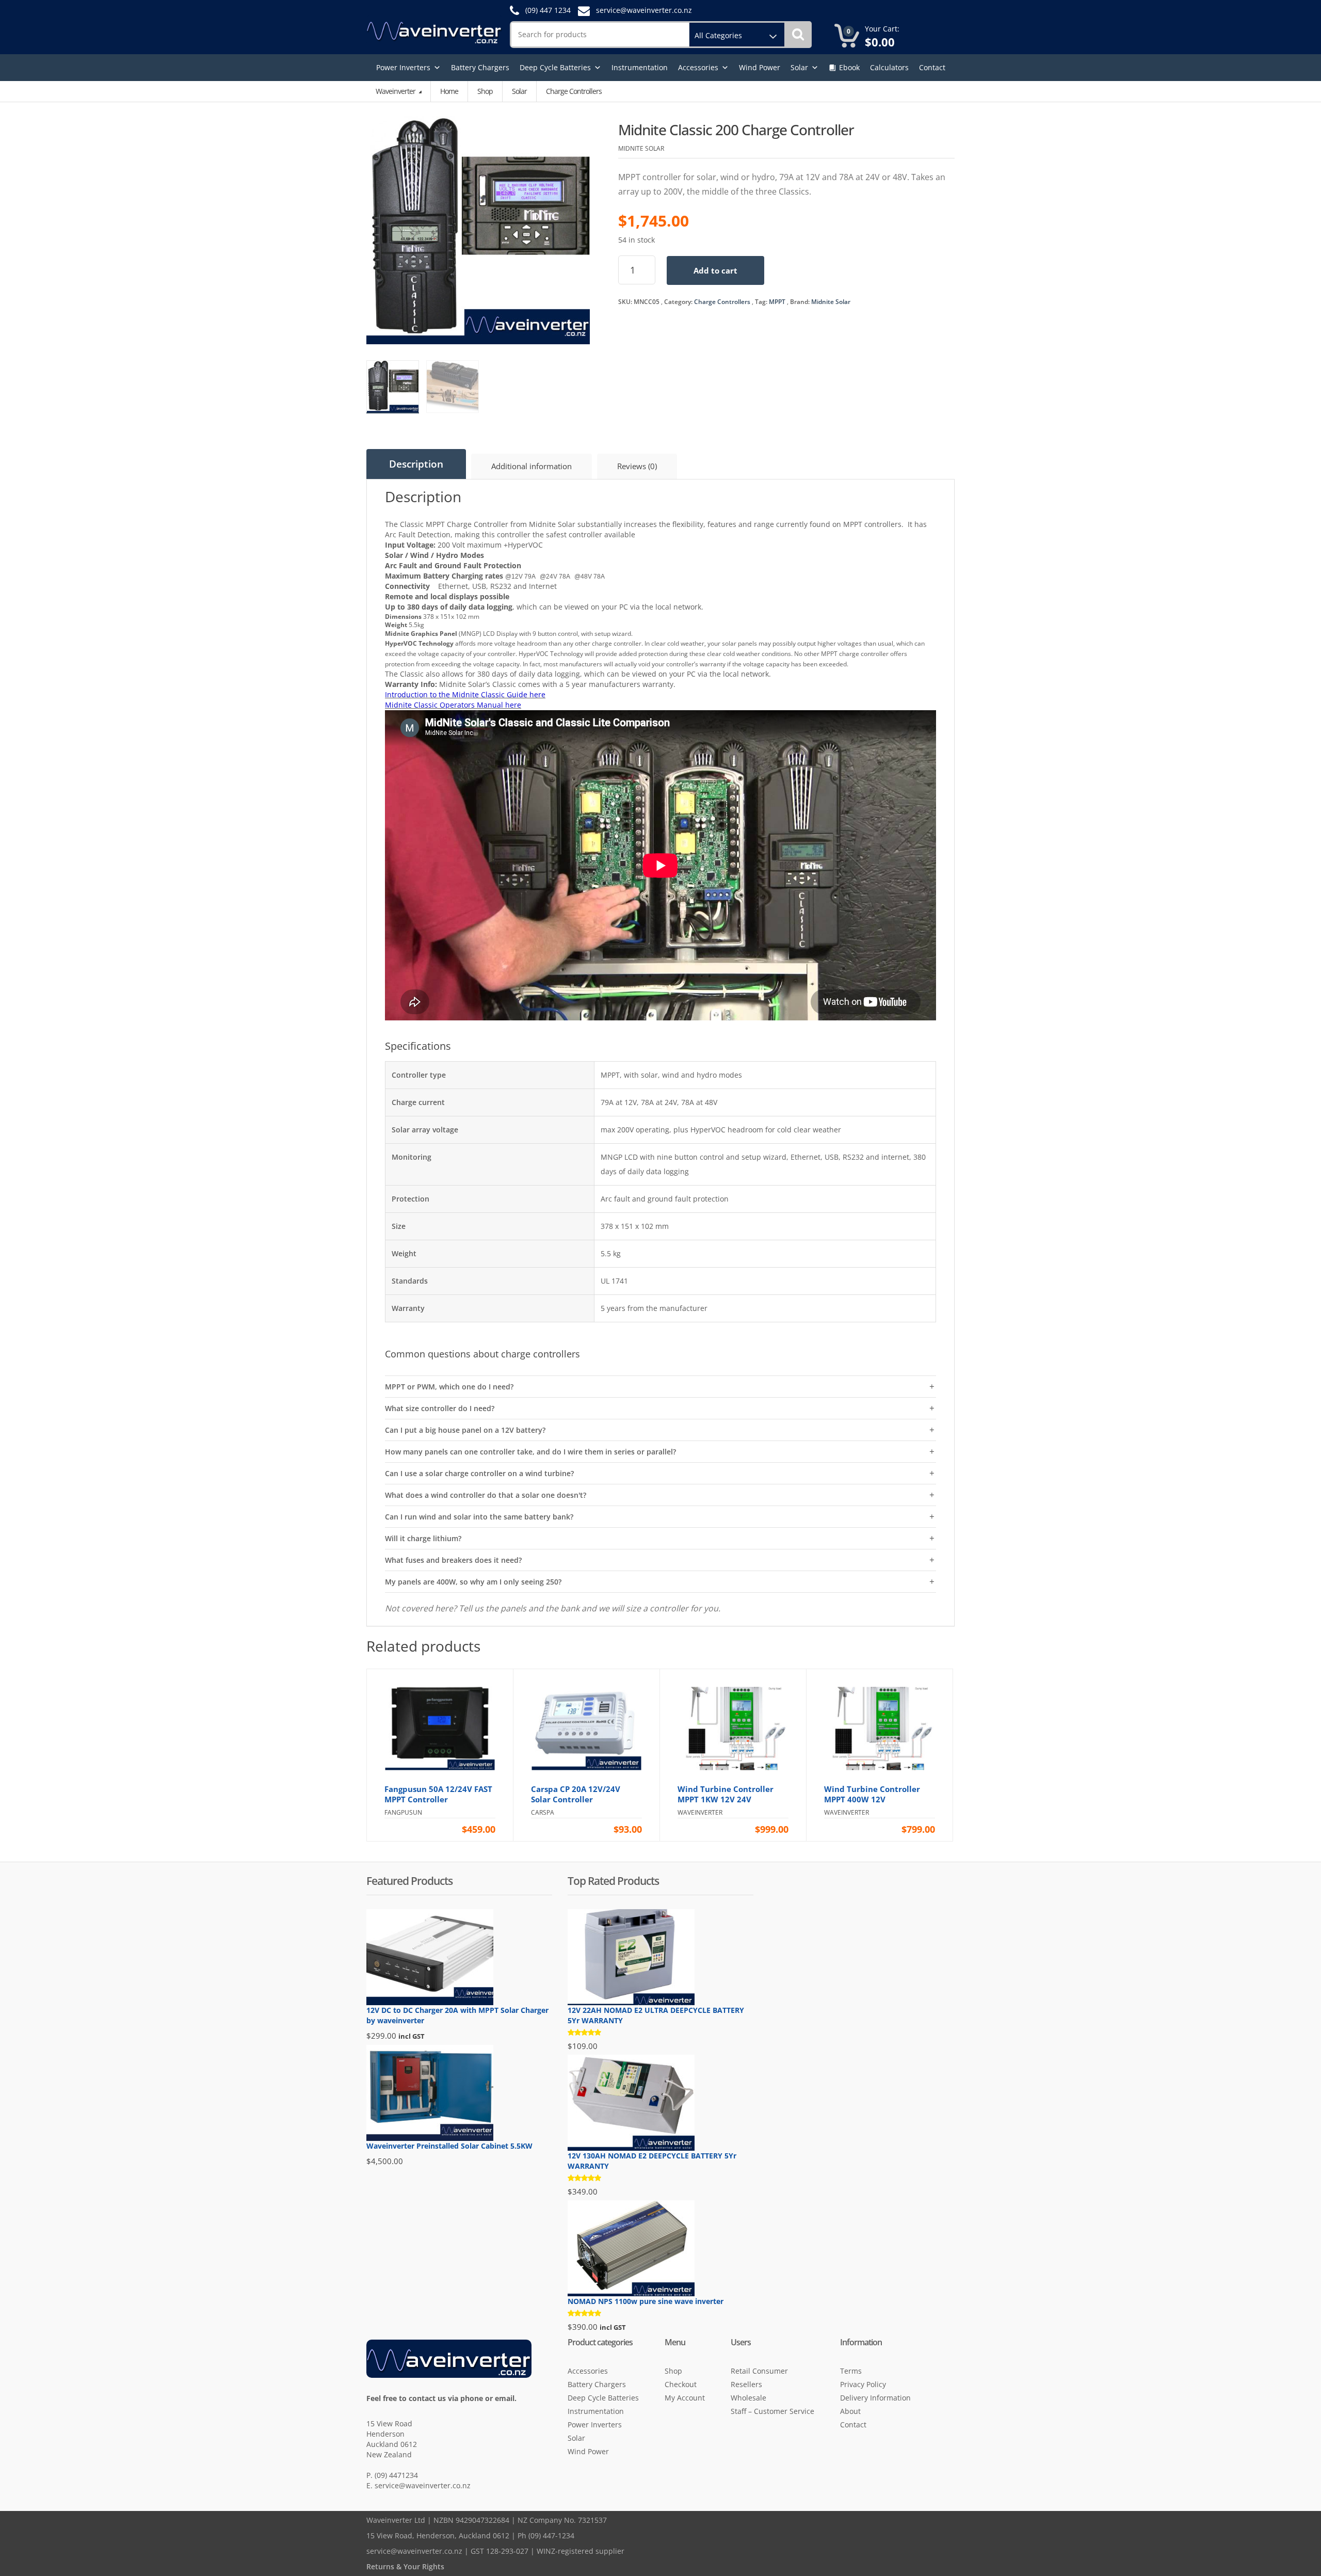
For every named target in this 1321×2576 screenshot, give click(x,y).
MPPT (777, 302)
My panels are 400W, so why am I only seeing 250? (473, 1582)
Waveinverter (396, 91)
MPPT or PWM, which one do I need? (449, 1387)
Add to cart (715, 270)
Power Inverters (403, 67)
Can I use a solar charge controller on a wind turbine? (479, 1473)
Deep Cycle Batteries (555, 67)
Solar (799, 67)
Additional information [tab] (531, 466)
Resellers (746, 2384)
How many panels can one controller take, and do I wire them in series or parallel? (530, 1452)
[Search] (798, 35)
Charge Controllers (722, 302)
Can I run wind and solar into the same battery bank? (479, 1517)
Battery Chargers (480, 67)
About (850, 2411)
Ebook (849, 67)
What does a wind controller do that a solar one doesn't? (486, 1495)
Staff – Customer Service (772, 2411)
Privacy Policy (863, 2384)
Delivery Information (875, 2398)
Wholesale (748, 2398)
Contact (932, 67)
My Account (685, 2398)
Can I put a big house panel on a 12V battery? (465, 1430)
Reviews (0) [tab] (637, 466)
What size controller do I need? (440, 1408)
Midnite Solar (831, 302)
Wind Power (760, 67)
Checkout (681, 2384)
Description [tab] (416, 464)
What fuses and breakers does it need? (453, 1560)
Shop (485, 91)
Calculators (889, 67)
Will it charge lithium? (423, 1538)
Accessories (698, 67)
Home (449, 91)
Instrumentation (640, 67)
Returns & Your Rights (405, 2566)
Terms (851, 2371)
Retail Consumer (759, 2371)
